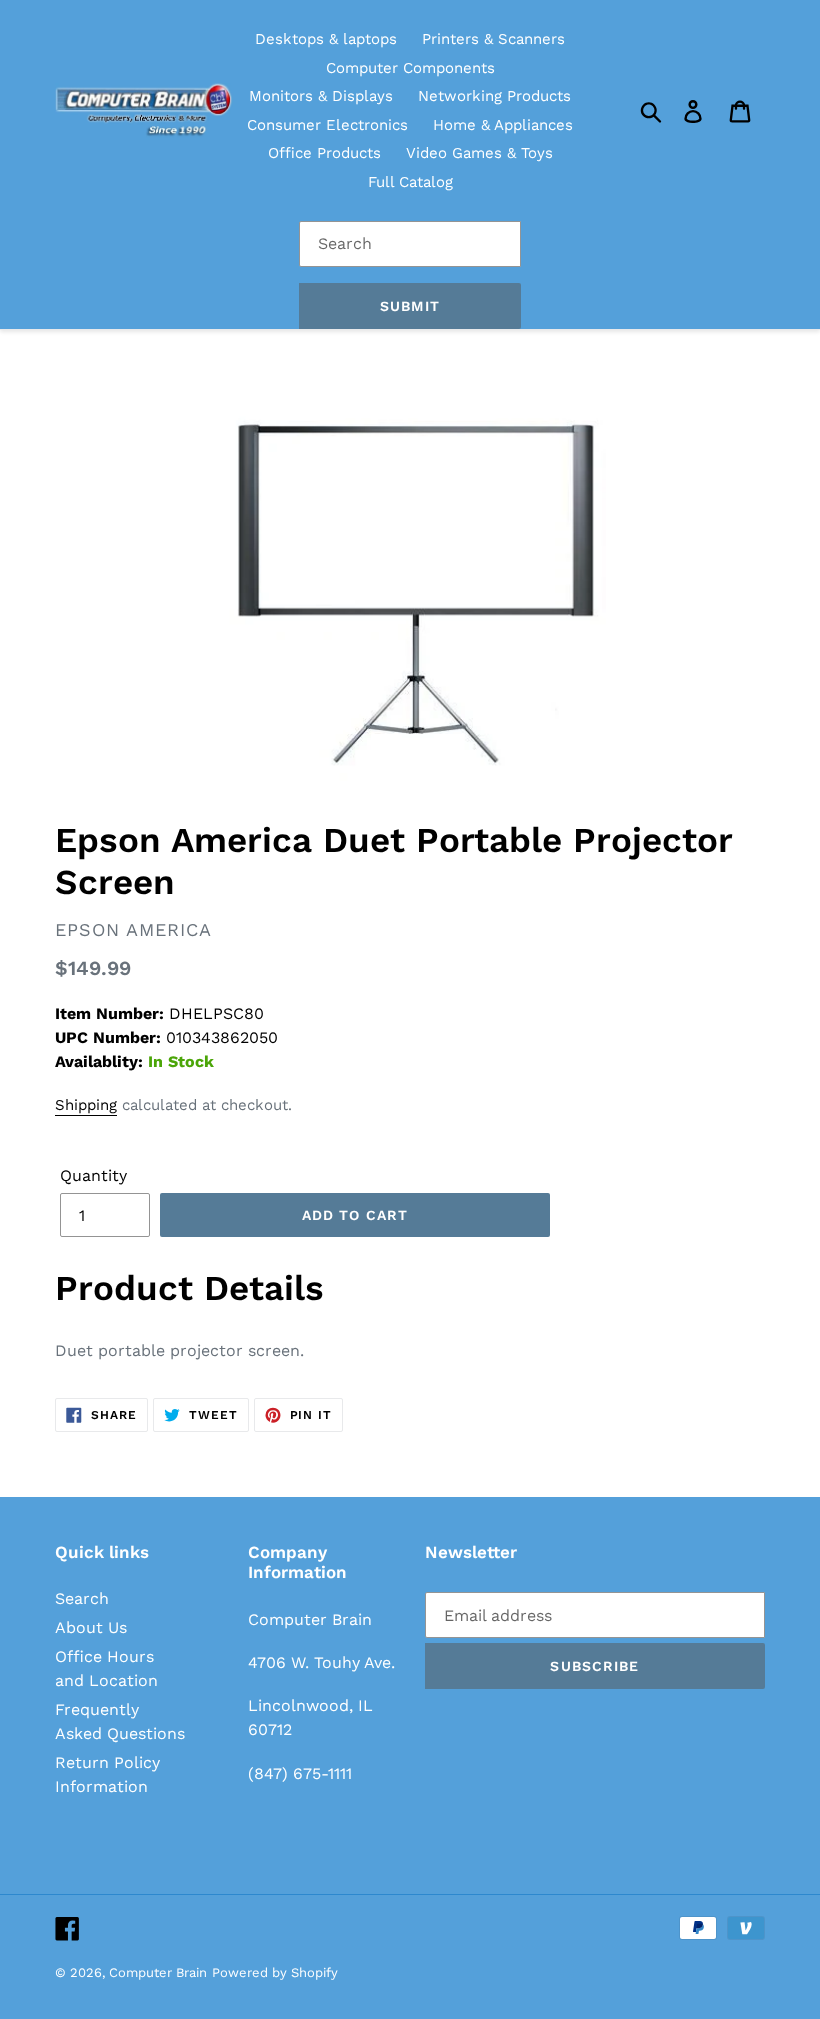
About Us (91, 1627)
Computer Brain (158, 1972)
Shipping (86, 1105)
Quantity (93, 1175)
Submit (410, 306)
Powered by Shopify (275, 1972)
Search (82, 1598)
